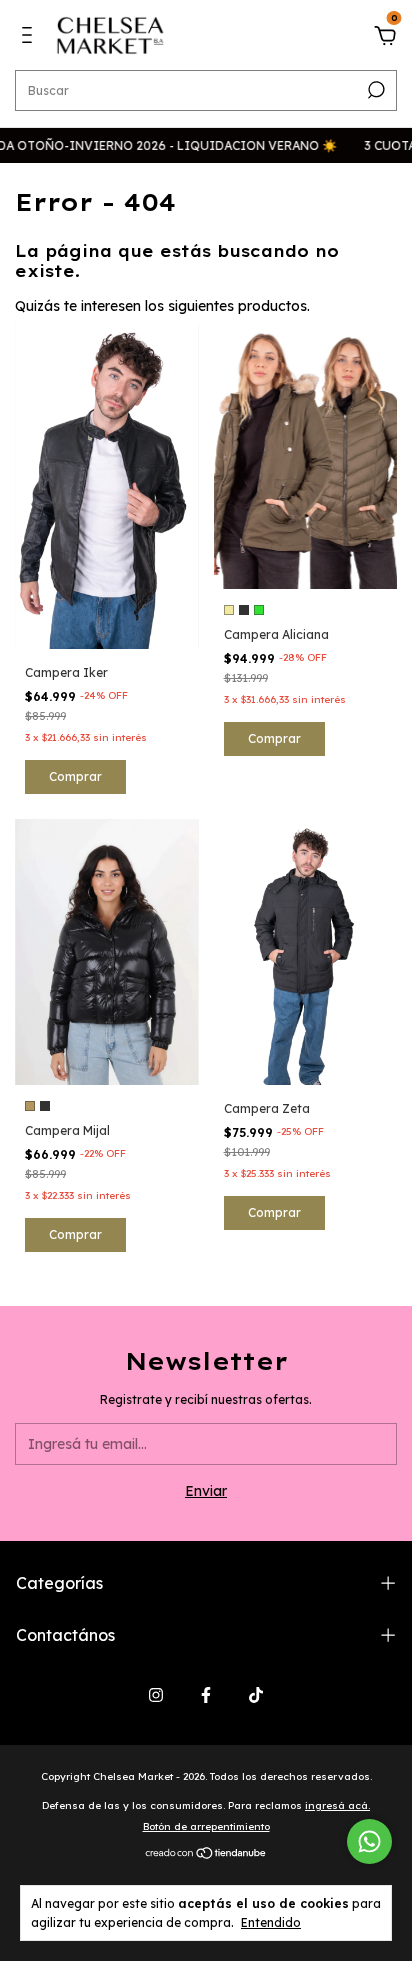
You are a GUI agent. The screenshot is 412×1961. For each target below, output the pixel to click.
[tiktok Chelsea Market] (256, 1695)
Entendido (271, 1922)
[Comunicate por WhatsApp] (369, 1841)
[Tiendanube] (206, 1855)
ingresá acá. (337, 1805)
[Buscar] (374, 90)
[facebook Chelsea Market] (206, 1695)
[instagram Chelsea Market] (156, 1695)
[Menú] (30, 38)
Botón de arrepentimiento (206, 1826)
